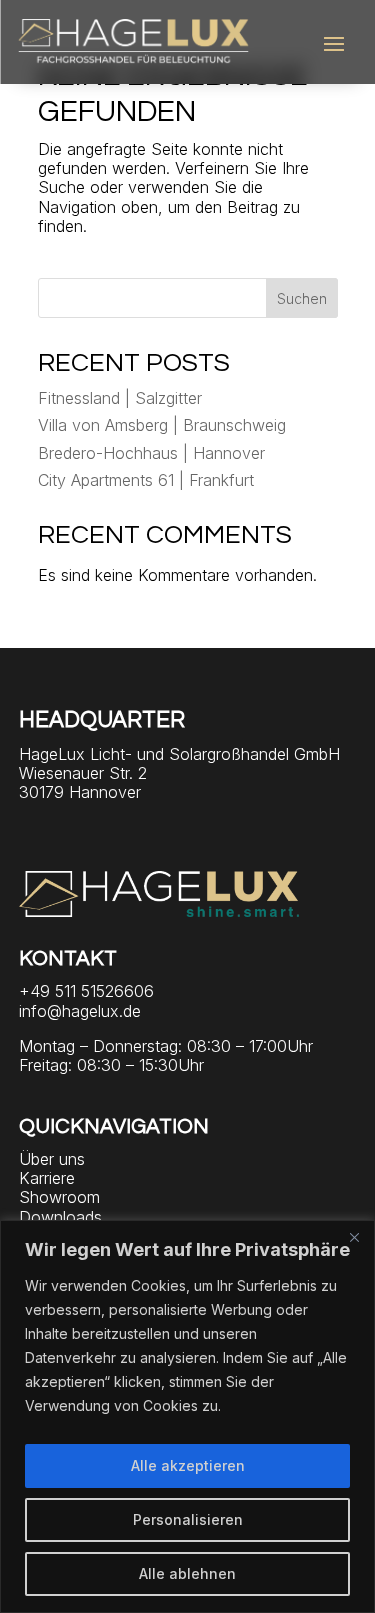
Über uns (52, 1159)
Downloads (60, 1217)
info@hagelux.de (80, 1011)
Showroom (59, 1197)
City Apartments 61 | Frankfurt (146, 480)
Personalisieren (188, 1519)
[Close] (354, 1237)
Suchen (302, 298)
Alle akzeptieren (188, 1465)
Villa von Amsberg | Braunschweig (162, 425)
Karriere (47, 1178)
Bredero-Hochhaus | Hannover (151, 453)
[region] (187, 1416)
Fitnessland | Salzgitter (120, 398)
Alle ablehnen (187, 1573)
